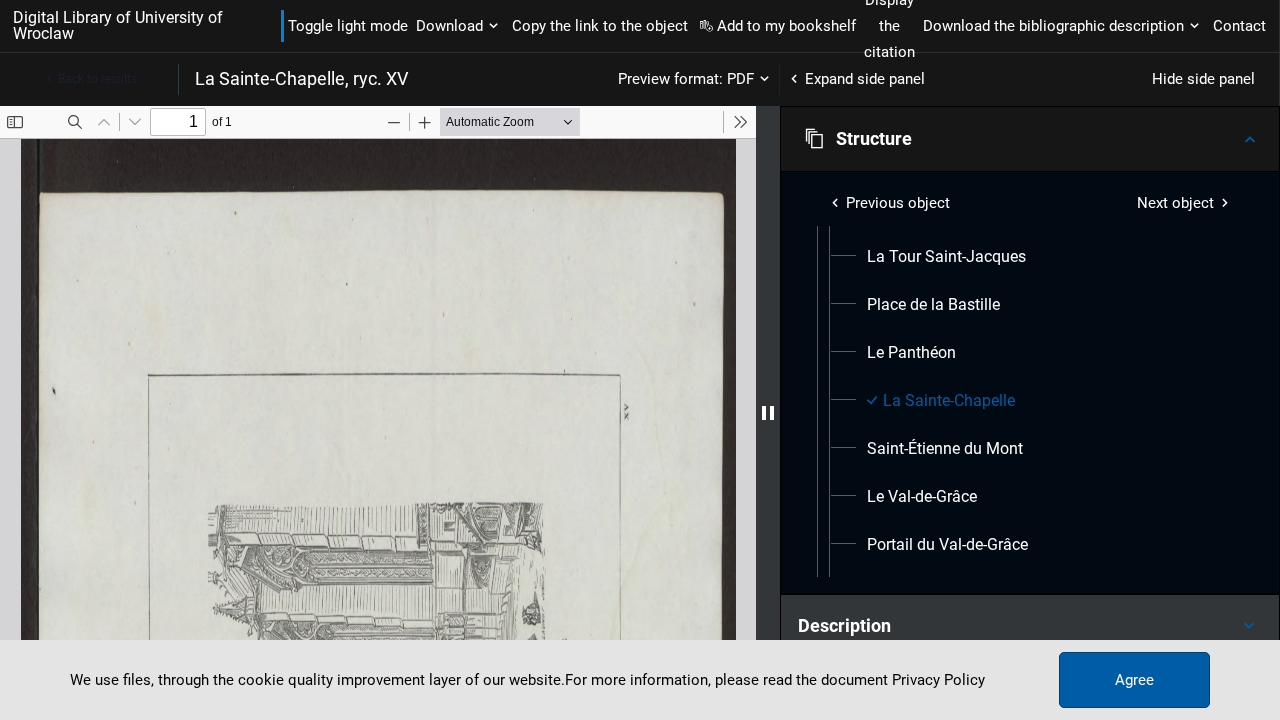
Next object (1175, 203)
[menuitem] (946, 257)
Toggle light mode (348, 26)
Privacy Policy (938, 680)
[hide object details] (768, 413)
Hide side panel (1203, 79)
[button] (1030, 139)
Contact (1239, 26)
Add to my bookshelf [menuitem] (786, 26)
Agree (1134, 680)
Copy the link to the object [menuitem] (600, 26)
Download (449, 26)
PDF (740, 79)
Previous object (898, 203)
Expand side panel (865, 79)
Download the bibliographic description (1053, 26)
